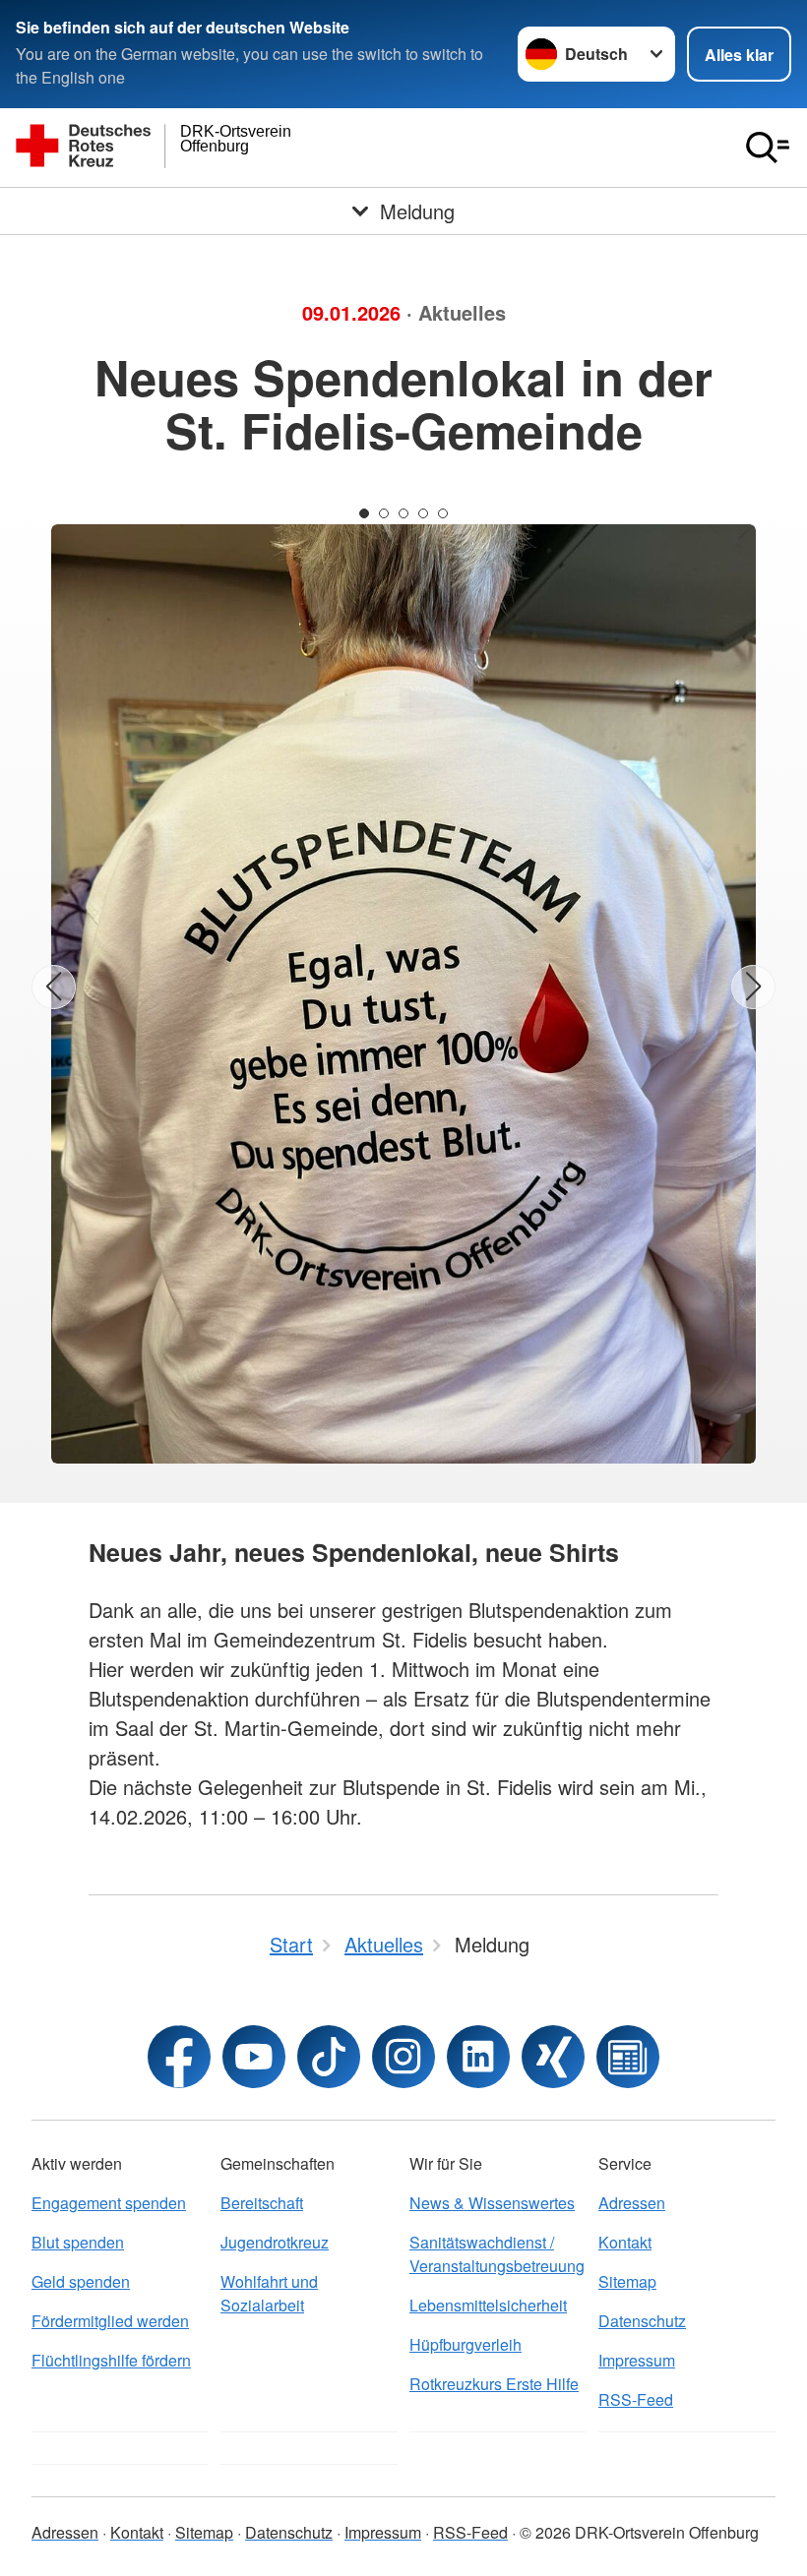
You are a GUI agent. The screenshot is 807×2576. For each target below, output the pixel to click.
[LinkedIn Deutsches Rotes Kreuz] (478, 2057)
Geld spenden (81, 2281)
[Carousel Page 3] (403, 513)
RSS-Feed (636, 2399)
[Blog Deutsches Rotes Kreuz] (628, 2057)
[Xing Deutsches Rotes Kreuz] (553, 2057)
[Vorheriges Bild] (54, 987)
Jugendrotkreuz (275, 2242)
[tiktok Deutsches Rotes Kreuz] (329, 2057)
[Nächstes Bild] (753, 987)
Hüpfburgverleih (466, 2344)
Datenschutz (642, 2321)
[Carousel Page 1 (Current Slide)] (364, 513)
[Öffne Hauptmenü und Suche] (768, 148)
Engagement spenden (109, 2203)
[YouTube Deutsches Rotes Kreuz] (254, 2057)
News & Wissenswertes (492, 2203)
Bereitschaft (262, 2203)
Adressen (632, 2203)
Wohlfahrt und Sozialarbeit (269, 2293)
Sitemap (627, 2281)
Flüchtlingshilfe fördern (111, 2360)
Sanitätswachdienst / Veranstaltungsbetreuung (497, 2254)
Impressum (637, 2360)
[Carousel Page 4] (423, 513)
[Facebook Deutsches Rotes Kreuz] (179, 2057)
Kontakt (625, 2242)
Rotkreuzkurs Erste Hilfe (494, 2384)
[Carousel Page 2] (384, 513)
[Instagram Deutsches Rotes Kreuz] (403, 2057)
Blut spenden (78, 2242)
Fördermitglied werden (110, 2321)
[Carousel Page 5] (443, 513)
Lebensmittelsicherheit (488, 2305)
